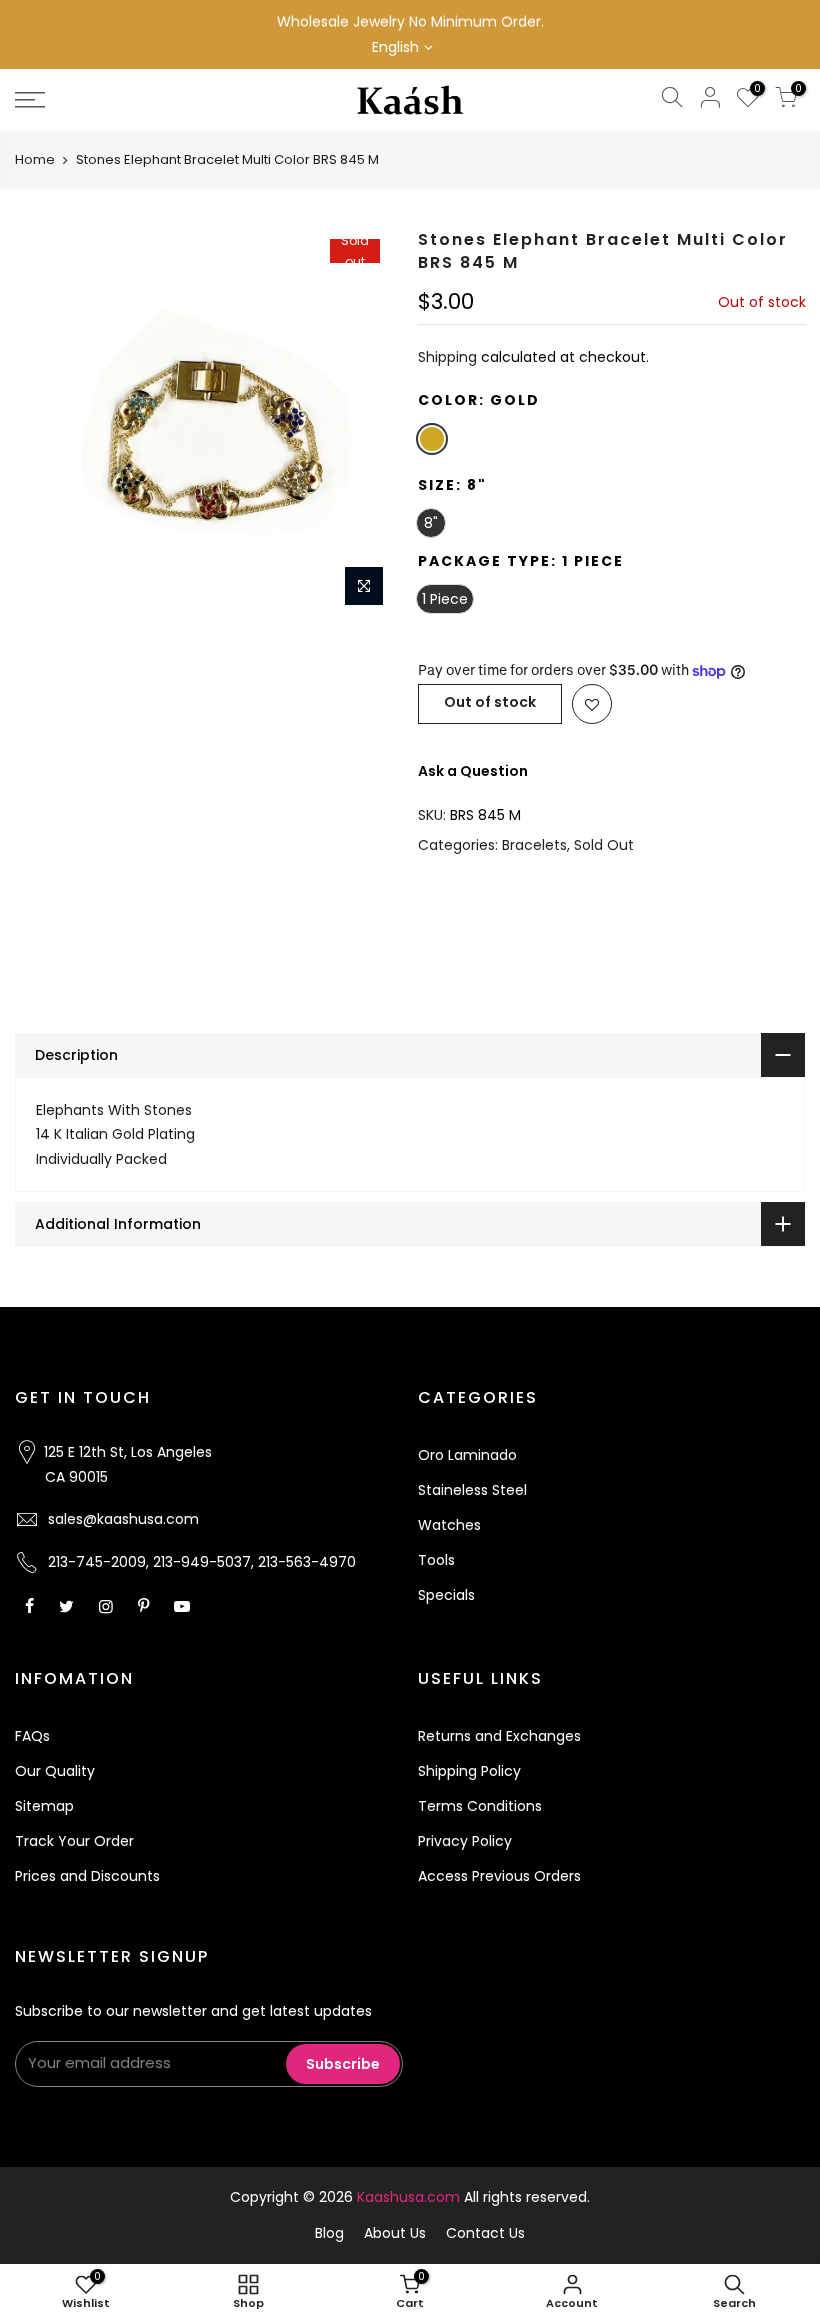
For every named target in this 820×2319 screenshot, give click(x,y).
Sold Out (604, 845)
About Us (395, 2233)
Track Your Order (74, 1841)
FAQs (32, 1736)
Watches (449, 1525)
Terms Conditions (480, 1806)
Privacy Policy (465, 1841)
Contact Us (485, 2233)
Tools (436, 1560)
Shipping (447, 357)
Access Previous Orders (499, 1876)
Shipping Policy (469, 1771)
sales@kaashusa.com (123, 1519)
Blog (329, 2233)
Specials (446, 1595)
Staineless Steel (472, 1490)
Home (35, 159)
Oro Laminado (467, 1455)
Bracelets (534, 845)
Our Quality (55, 1771)
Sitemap (44, 1806)
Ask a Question (473, 771)
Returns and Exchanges (499, 1736)
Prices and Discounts (87, 1876)
